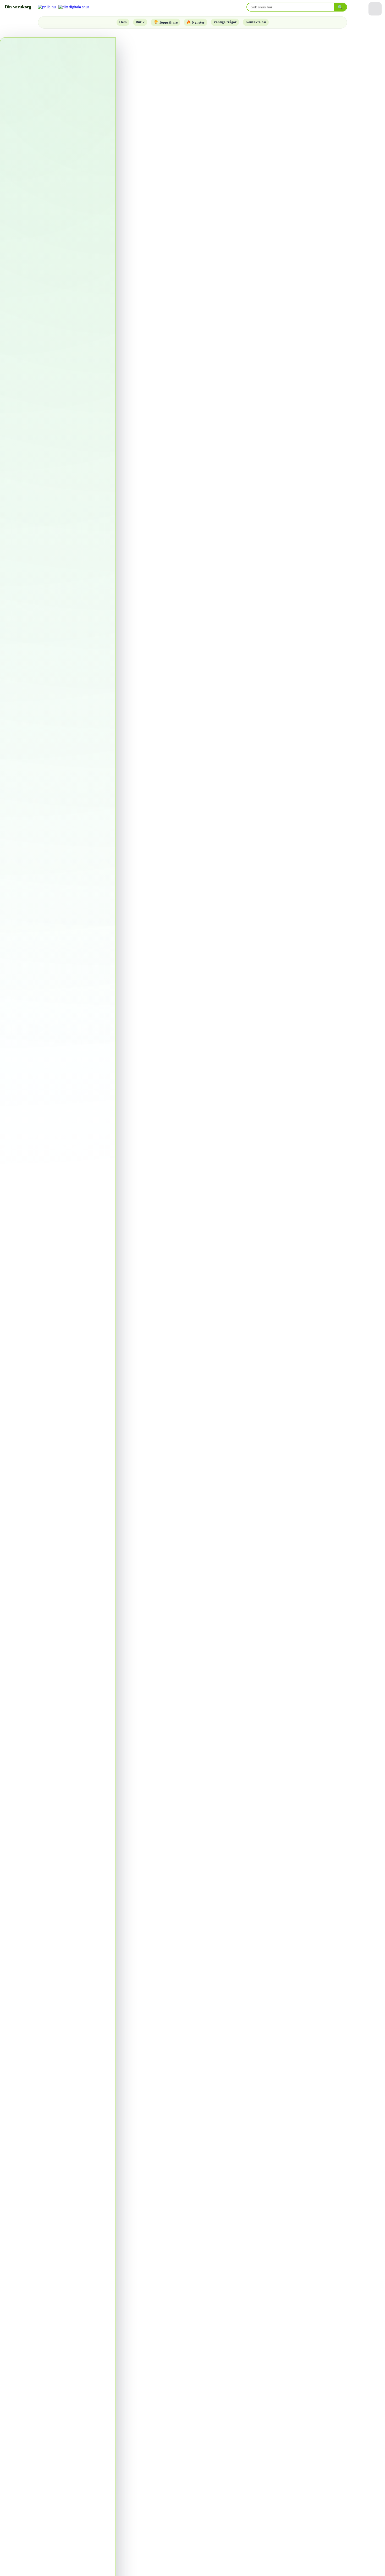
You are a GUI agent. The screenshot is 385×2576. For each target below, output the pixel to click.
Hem (123, 22)
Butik (140, 22)
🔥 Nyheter (196, 22)
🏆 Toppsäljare (166, 22)
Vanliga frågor (225, 22)
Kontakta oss (256, 22)
